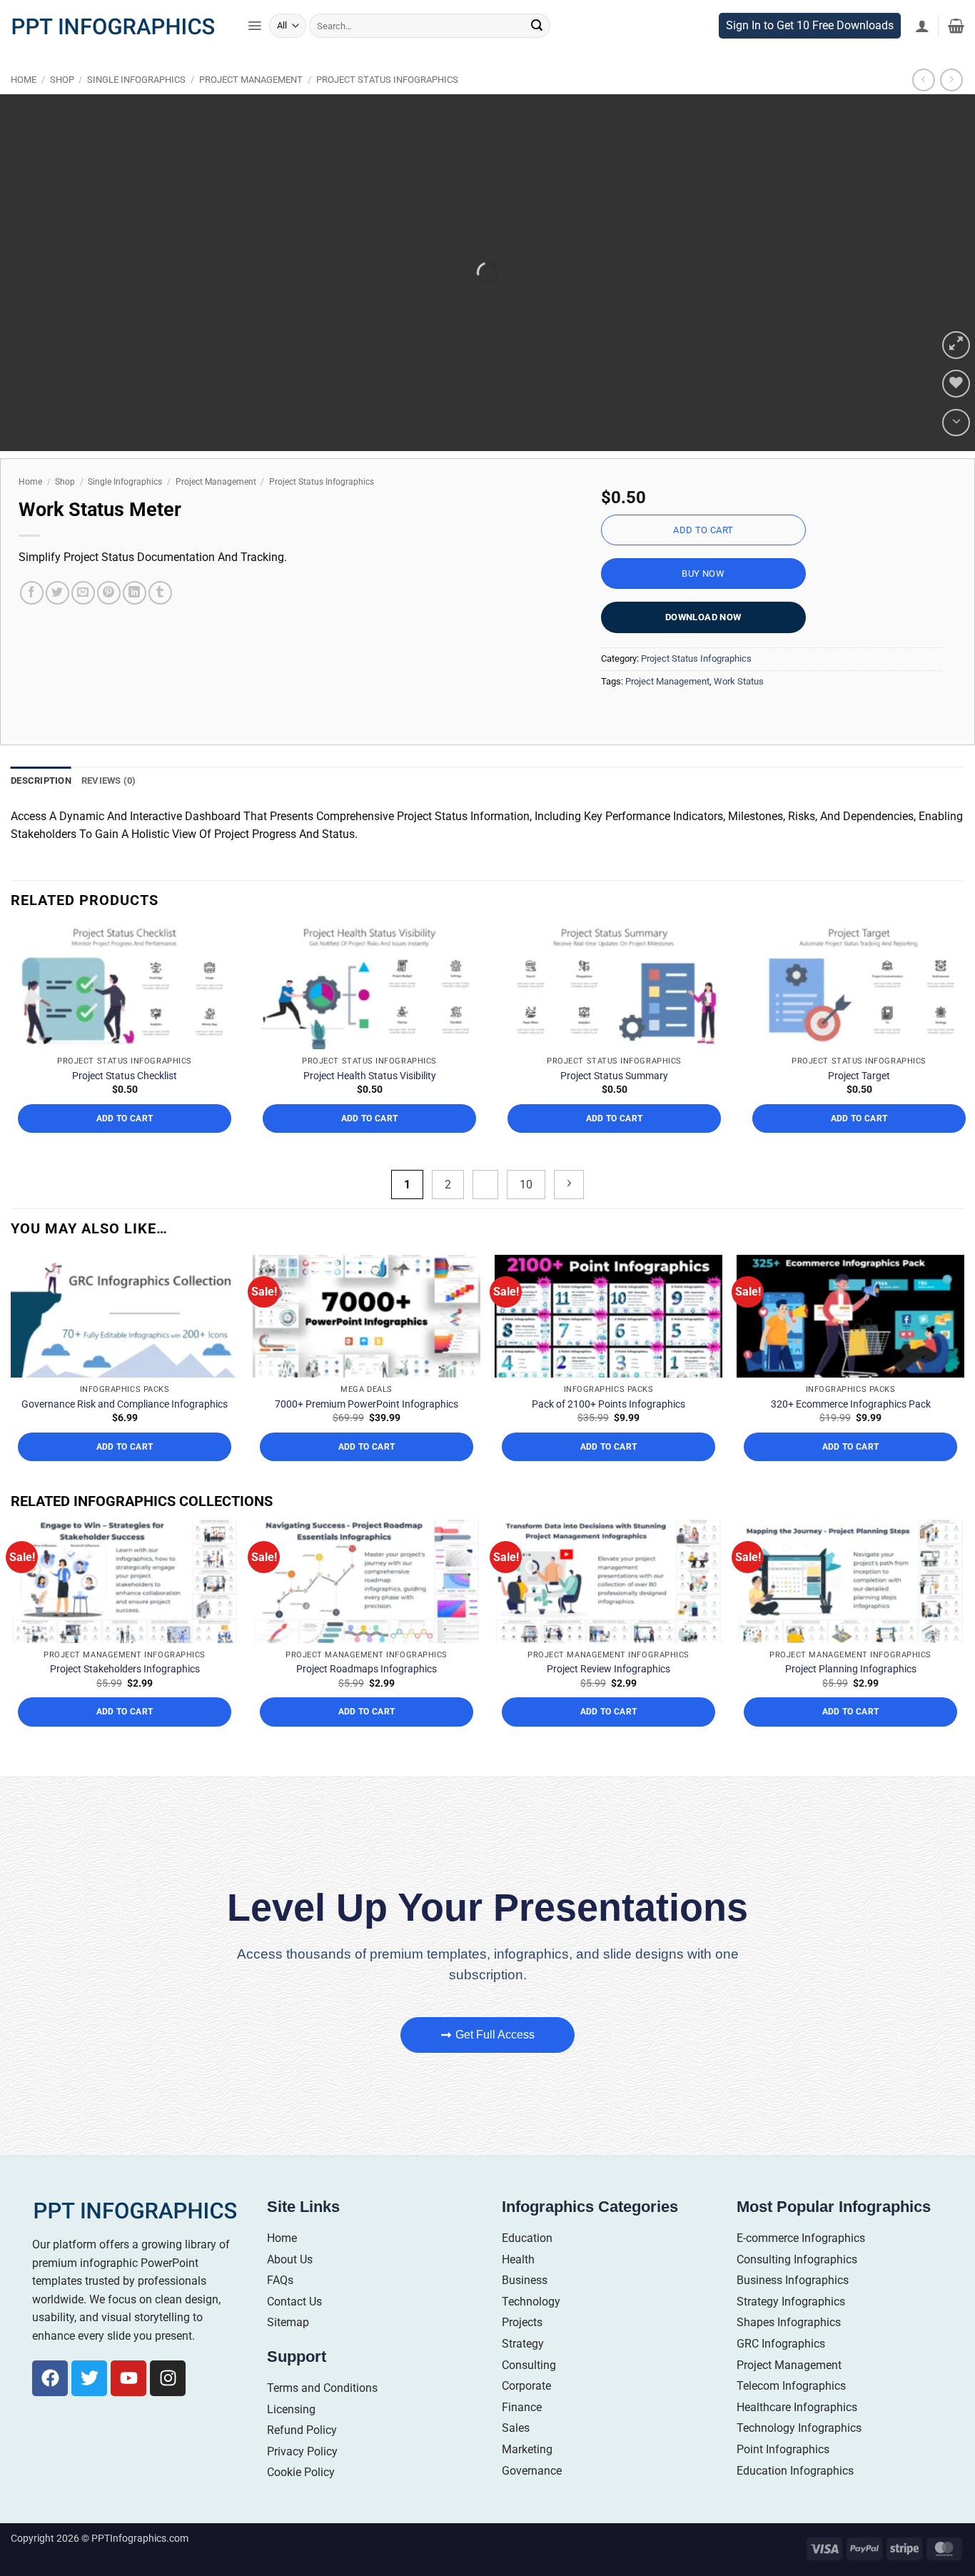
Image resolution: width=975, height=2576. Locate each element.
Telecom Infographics (791, 2416)
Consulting (529, 2394)
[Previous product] (951, 110)
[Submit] (537, 56)
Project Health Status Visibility (370, 1105)
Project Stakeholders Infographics (125, 1699)
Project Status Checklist (125, 1105)
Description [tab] (41, 810)
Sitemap (288, 2352)
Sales (516, 2458)
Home (24, 110)
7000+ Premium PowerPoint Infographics (367, 1433)
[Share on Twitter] (57, 623)
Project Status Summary (614, 1105)
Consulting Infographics (797, 2289)
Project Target (859, 1105)
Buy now (703, 603)
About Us (290, 2289)
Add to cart (703, 560)
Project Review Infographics (608, 1699)
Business (525, 2310)
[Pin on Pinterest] (109, 623)
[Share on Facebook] (32, 623)
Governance (532, 2500)
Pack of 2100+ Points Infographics (608, 1433)
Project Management (251, 110)
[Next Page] (569, 1214)
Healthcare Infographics (797, 2436)
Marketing (527, 2479)
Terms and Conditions (322, 2418)
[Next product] (923, 110)
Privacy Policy (302, 2481)
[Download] (956, 452)
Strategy (523, 2374)
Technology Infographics (799, 2458)
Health (518, 2289)
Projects (522, 2352)
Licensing (291, 2439)
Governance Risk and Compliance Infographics (125, 1433)
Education (527, 2268)
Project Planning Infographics (851, 1699)
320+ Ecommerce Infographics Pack (851, 1433)
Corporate (526, 2416)
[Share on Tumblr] (160, 623)
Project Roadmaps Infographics (367, 1699)
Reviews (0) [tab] (109, 810)
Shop (62, 110)
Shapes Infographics (789, 2352)
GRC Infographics (781, 2374)
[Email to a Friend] (83, 623)
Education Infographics (795, 2500)
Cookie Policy (301, 2502)
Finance (522, 2436)
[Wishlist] (956, 414)
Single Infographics (136, 110)
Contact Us (294, 2331)
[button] (254, 56)
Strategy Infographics (791, 2331)
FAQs (280, 2310)
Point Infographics (783, 2479)
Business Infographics (793, 2310)
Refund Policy (302, 2460)
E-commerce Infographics (801, 2268)
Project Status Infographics (387, 110)
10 (526, 1214)
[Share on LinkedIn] (135, 623)
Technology (531, 2331)
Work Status (739, 711)
